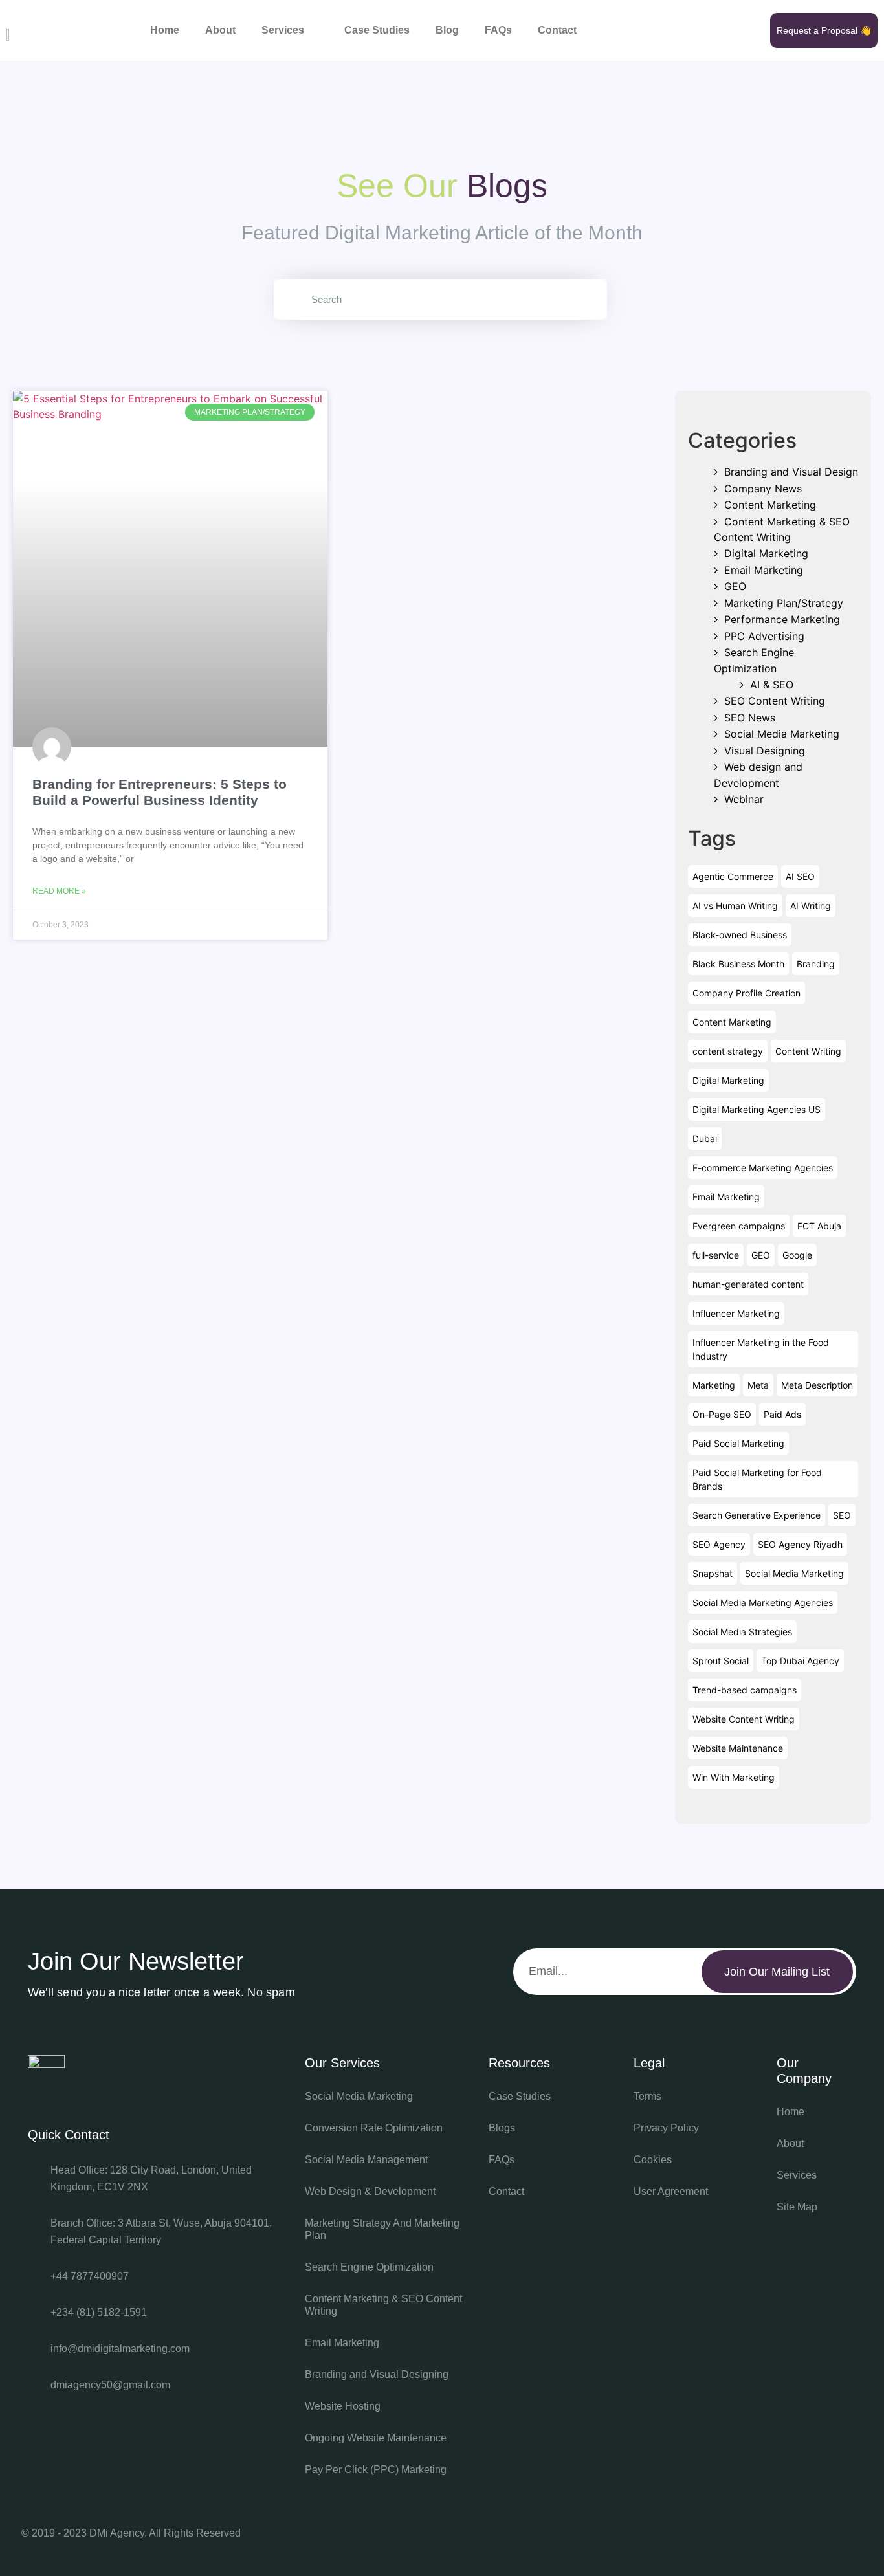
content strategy (728, 1051)
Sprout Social (721, 1661)
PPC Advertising (764, 636)
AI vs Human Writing (735, 906)
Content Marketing (770, 505)
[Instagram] (797, 2534)
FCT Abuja (819, 1226)
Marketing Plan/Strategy (784, 603)
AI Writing (811, 906)
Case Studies (377, 30)
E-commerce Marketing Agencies (763, 1168)
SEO (842, 1515)
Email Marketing (764, 570)
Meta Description (817, 1385)
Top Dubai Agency (800, 1661)
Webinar (744, 799)
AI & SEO (772, 685)
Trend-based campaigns (745, 1690)
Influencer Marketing (736, 1313)
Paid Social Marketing (738, 1443)
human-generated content (748, 1284)
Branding (816, 964)
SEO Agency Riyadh (800, 1544)
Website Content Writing (744, 1719)
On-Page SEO (722, 1414)
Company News (763, 489)
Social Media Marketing (782, 734)
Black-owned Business (740, 935)
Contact (557, 30)
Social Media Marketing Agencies (763, 1602)
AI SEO (800, 876)
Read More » (59, 891)
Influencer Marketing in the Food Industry (761, 1349)
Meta (758, 1385)
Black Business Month (738, 964)
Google (797, 1255)
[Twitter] (703, 2534)
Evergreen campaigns (739, 1226)
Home (165, 30)
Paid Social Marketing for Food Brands (757, 1479)
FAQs (498, 30)
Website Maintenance (738, 1748)
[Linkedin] (843, 2534)
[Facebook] (750, 2534)
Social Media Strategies (742, 1632)
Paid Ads (782, 1414)
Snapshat (713, 1573)
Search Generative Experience (757, 1515)
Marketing (714, 1385)
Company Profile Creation (746, 993)
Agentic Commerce (733, 876)
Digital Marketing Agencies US (757, 1109)
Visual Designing (765, 751)
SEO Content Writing (775, 701)
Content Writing (808, 1051)
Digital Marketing (766, 553)
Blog (447, 30)
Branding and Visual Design (791, 472)
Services (283, 30)
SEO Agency (719, 1544)
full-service (716, 1255)
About (220, 30)
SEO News (750, 718)
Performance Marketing (782, 619)
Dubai (705, 1139)
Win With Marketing (734, 1777)
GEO (735, 586)
